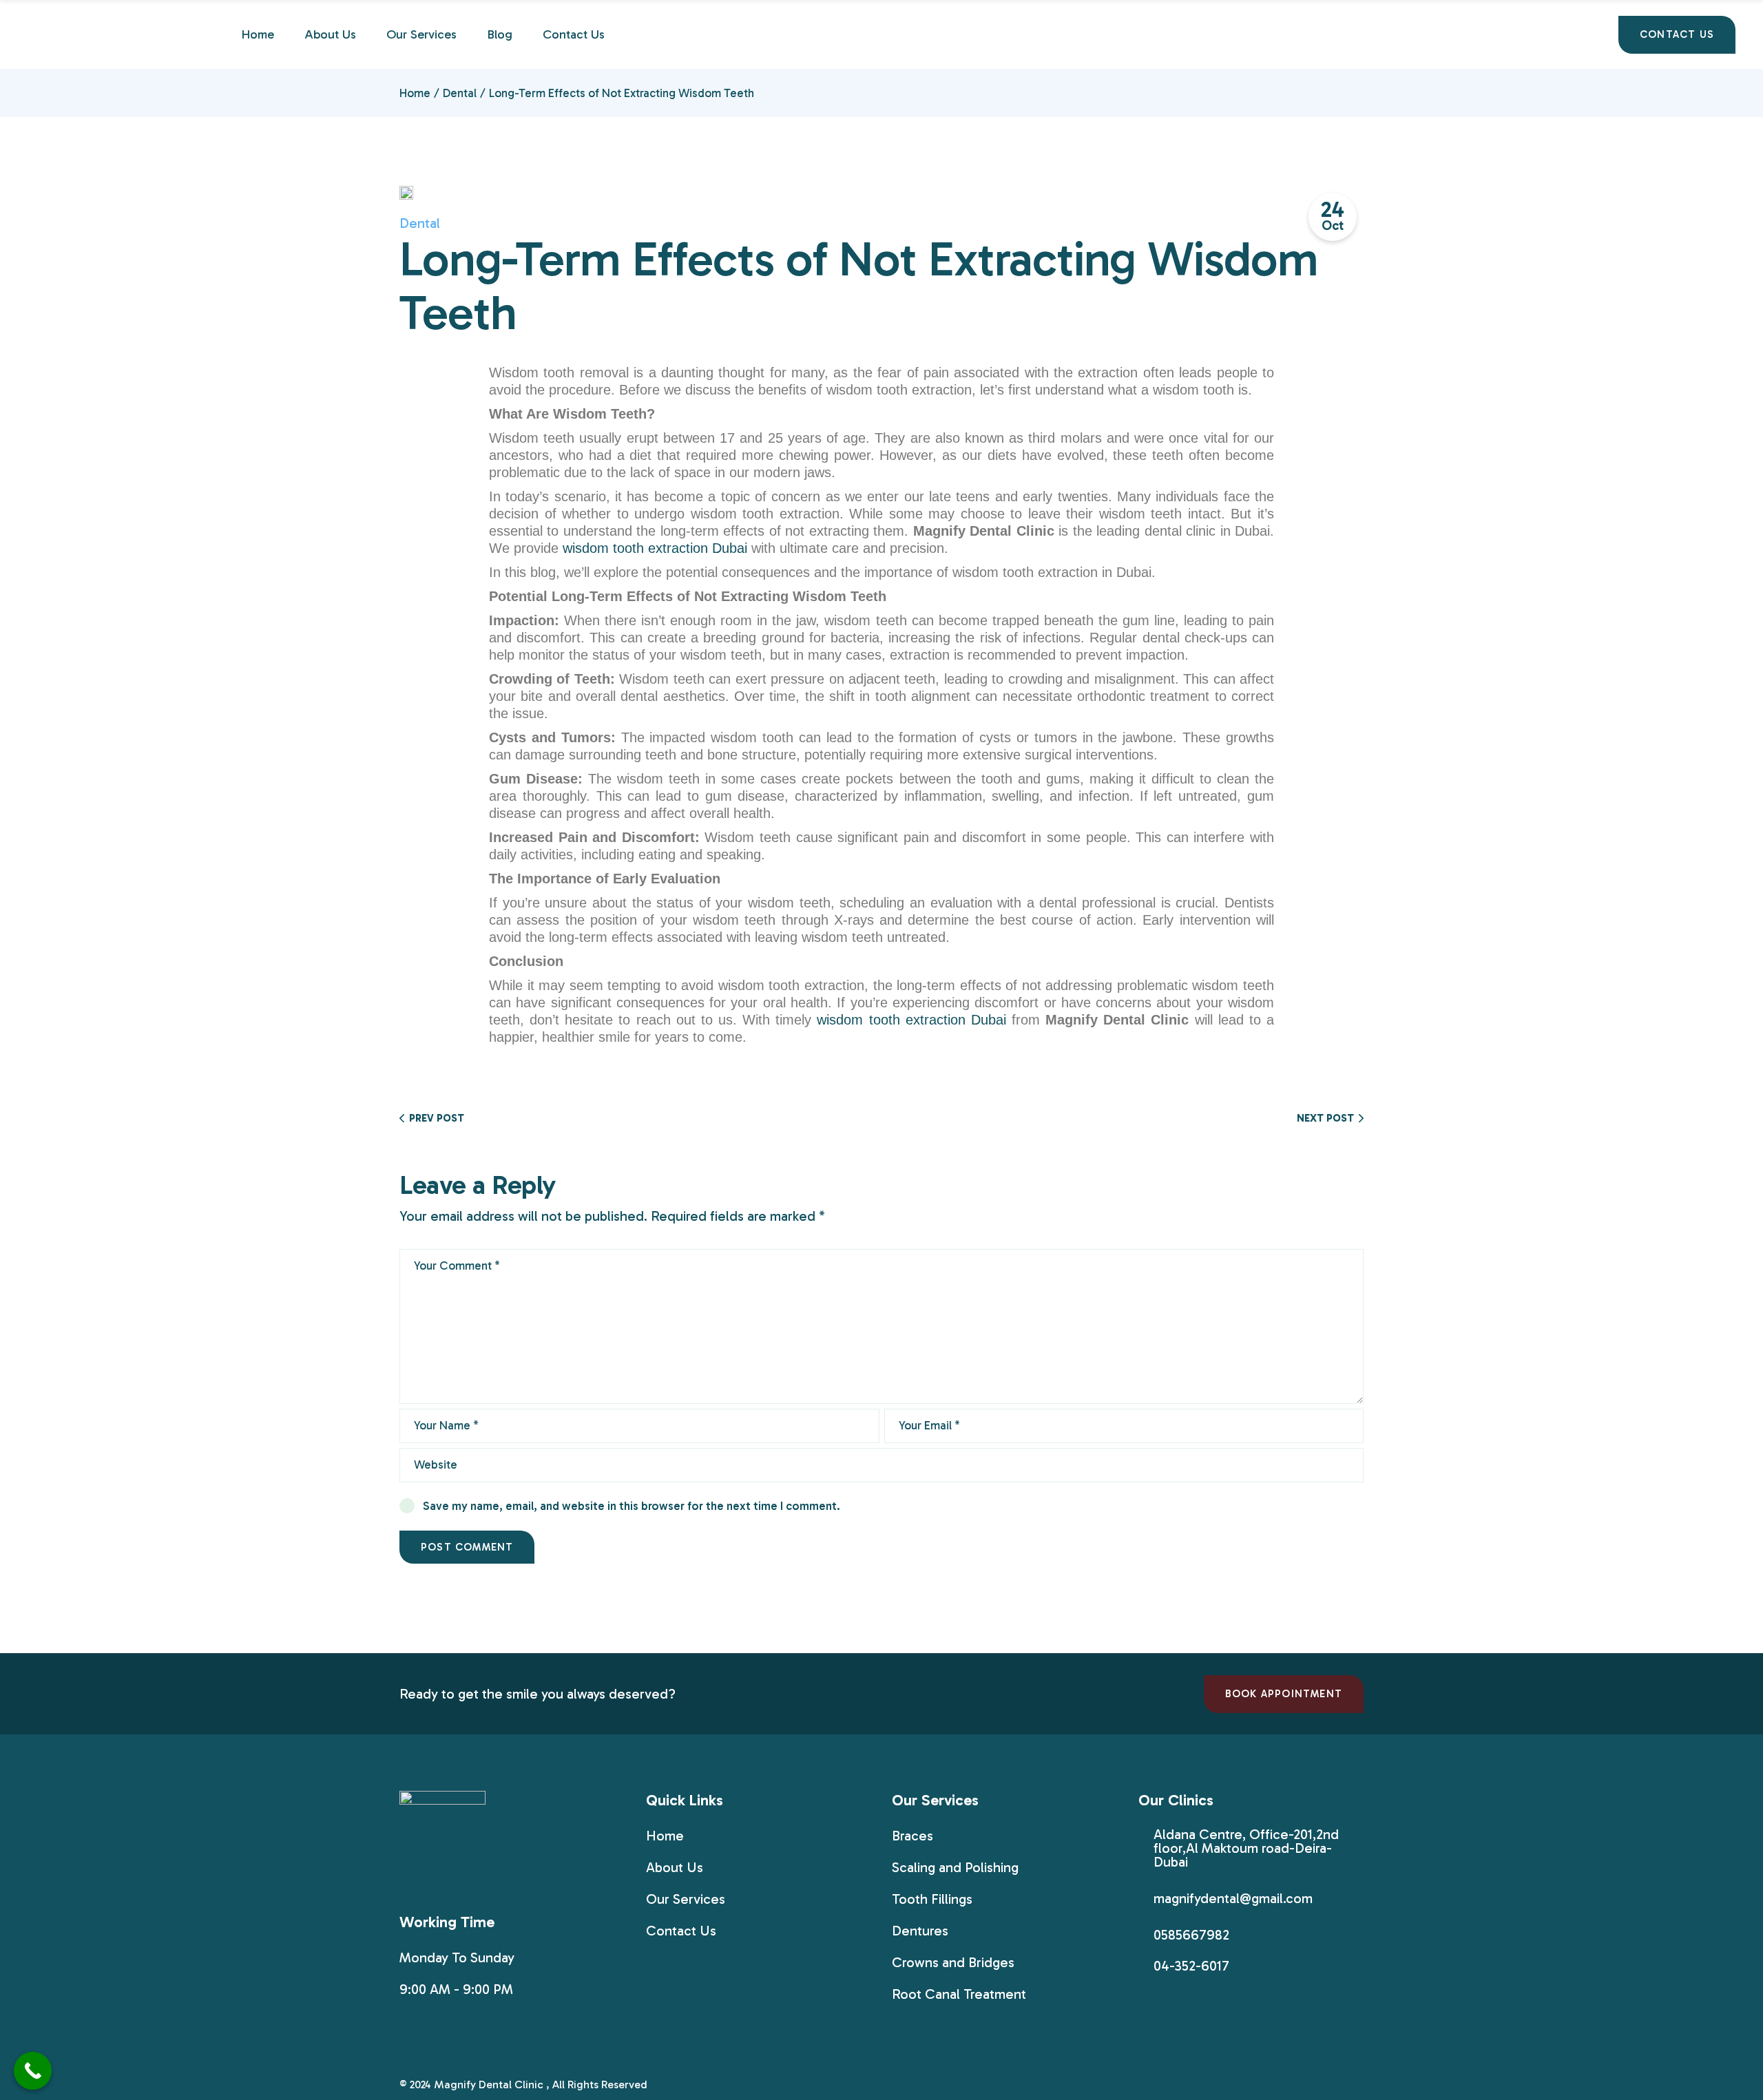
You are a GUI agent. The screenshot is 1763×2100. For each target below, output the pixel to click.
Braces (912, 1836)
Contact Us (681, 1931)
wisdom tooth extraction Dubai (655, 548)
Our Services (686, 1899)
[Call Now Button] (33, 2071)
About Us (675, 1867)
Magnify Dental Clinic (490, 2085)
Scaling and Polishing (955, 1867)
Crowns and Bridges (953, 1962)
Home (665, 1836)
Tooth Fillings (932, 1899)
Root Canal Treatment (959, 1994)
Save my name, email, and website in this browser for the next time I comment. (632, 1506)
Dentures (920, 1931)
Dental (460, 93)
